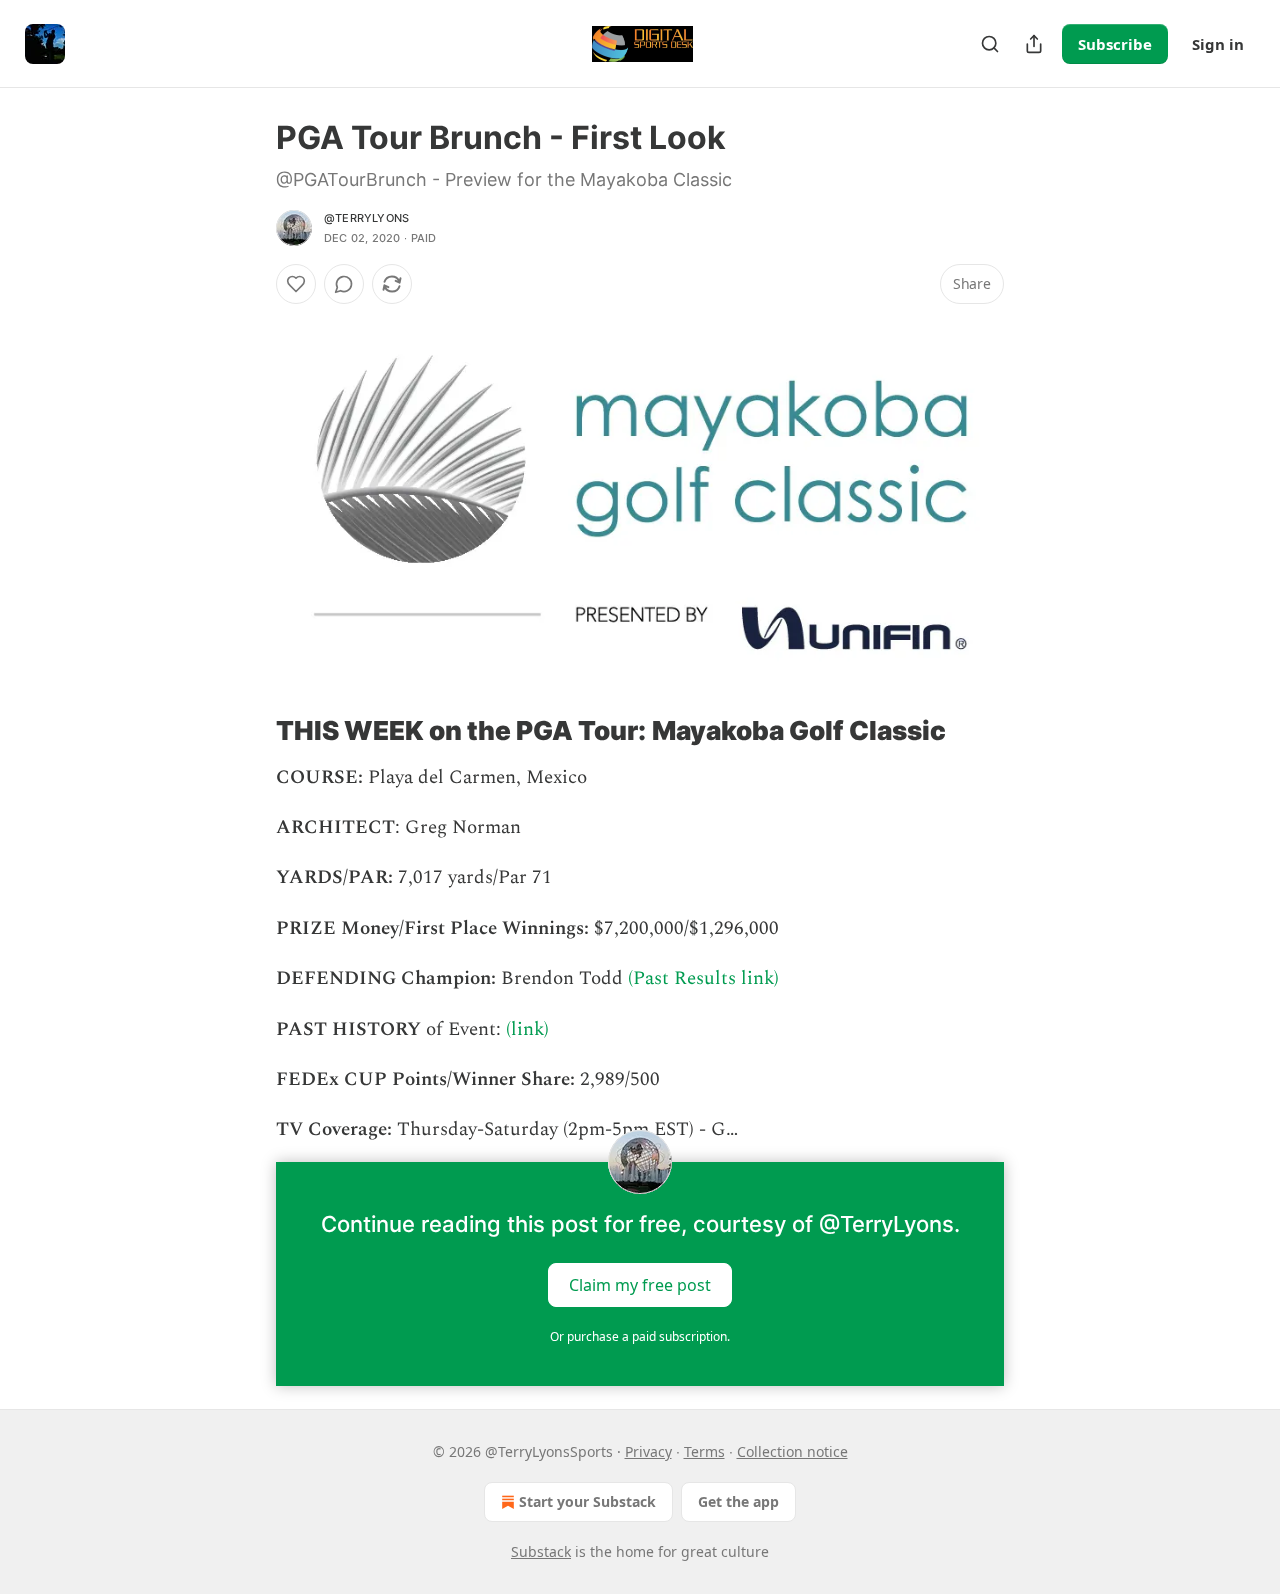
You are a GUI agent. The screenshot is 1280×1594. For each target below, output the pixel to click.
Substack (541, 1551)
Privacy (648, 1451)
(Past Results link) (703, 978)
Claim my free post (640, 1284)
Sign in (1218, 44)
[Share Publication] (1034, 44)
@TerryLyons (366, 218)
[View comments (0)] (344, 284)
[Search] (990, 44)
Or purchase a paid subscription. (640, 1336)
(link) (527, 1029)
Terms (704, 1451)
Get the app (738, 1501)
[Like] (296, 284)
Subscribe (1115, 44)
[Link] (248, 731)
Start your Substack (587, 1501)
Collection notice (792, 1451)
